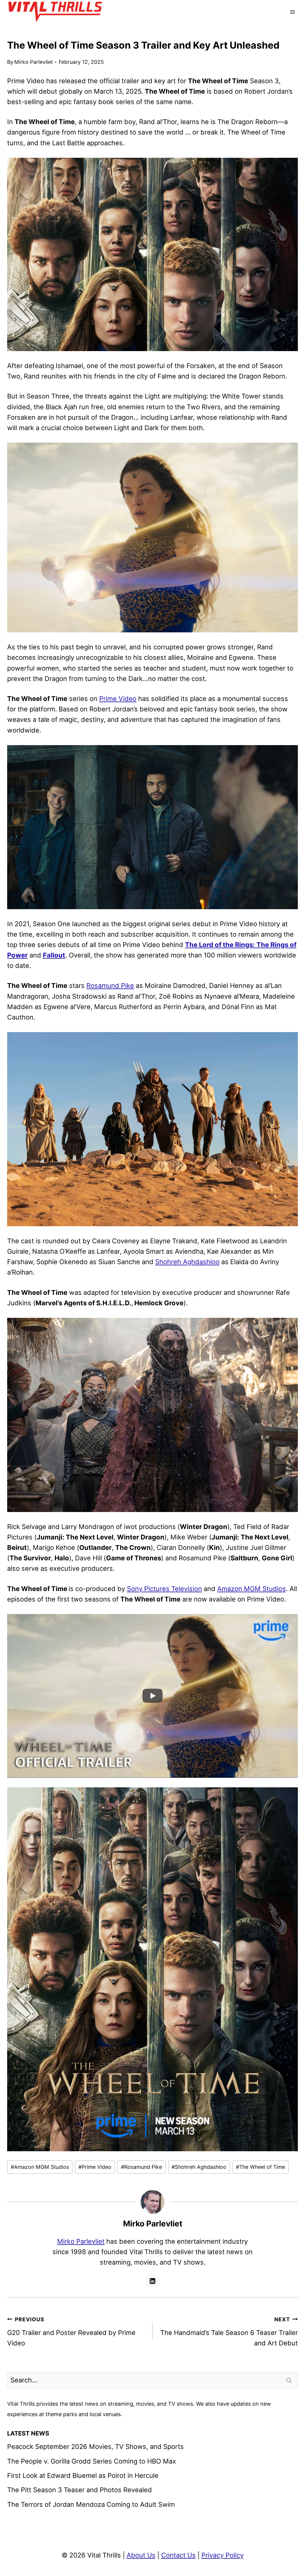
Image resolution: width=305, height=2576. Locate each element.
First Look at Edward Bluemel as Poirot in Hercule (83, 2475)
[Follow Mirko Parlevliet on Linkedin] (152, 2281)
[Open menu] (292, 12)
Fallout (54, 955)
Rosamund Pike (110, 986)
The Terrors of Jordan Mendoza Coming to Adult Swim (91, 2504)
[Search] (290, 2380)
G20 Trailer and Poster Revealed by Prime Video (71, 2332)
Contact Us (178, 2555)
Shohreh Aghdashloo (187, 1262)
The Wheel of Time (260, 2167)
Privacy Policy (222, 2555)
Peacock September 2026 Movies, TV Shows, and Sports (95, 2447)
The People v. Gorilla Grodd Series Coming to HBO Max (92, 2461)
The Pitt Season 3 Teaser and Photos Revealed (80, 2490)
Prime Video (118, 699)
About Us (141, 2555)
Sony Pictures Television (164, 1589)
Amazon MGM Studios (252, 1589)
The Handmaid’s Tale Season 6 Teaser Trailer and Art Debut (229, 2332)
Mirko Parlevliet (34, 62)
